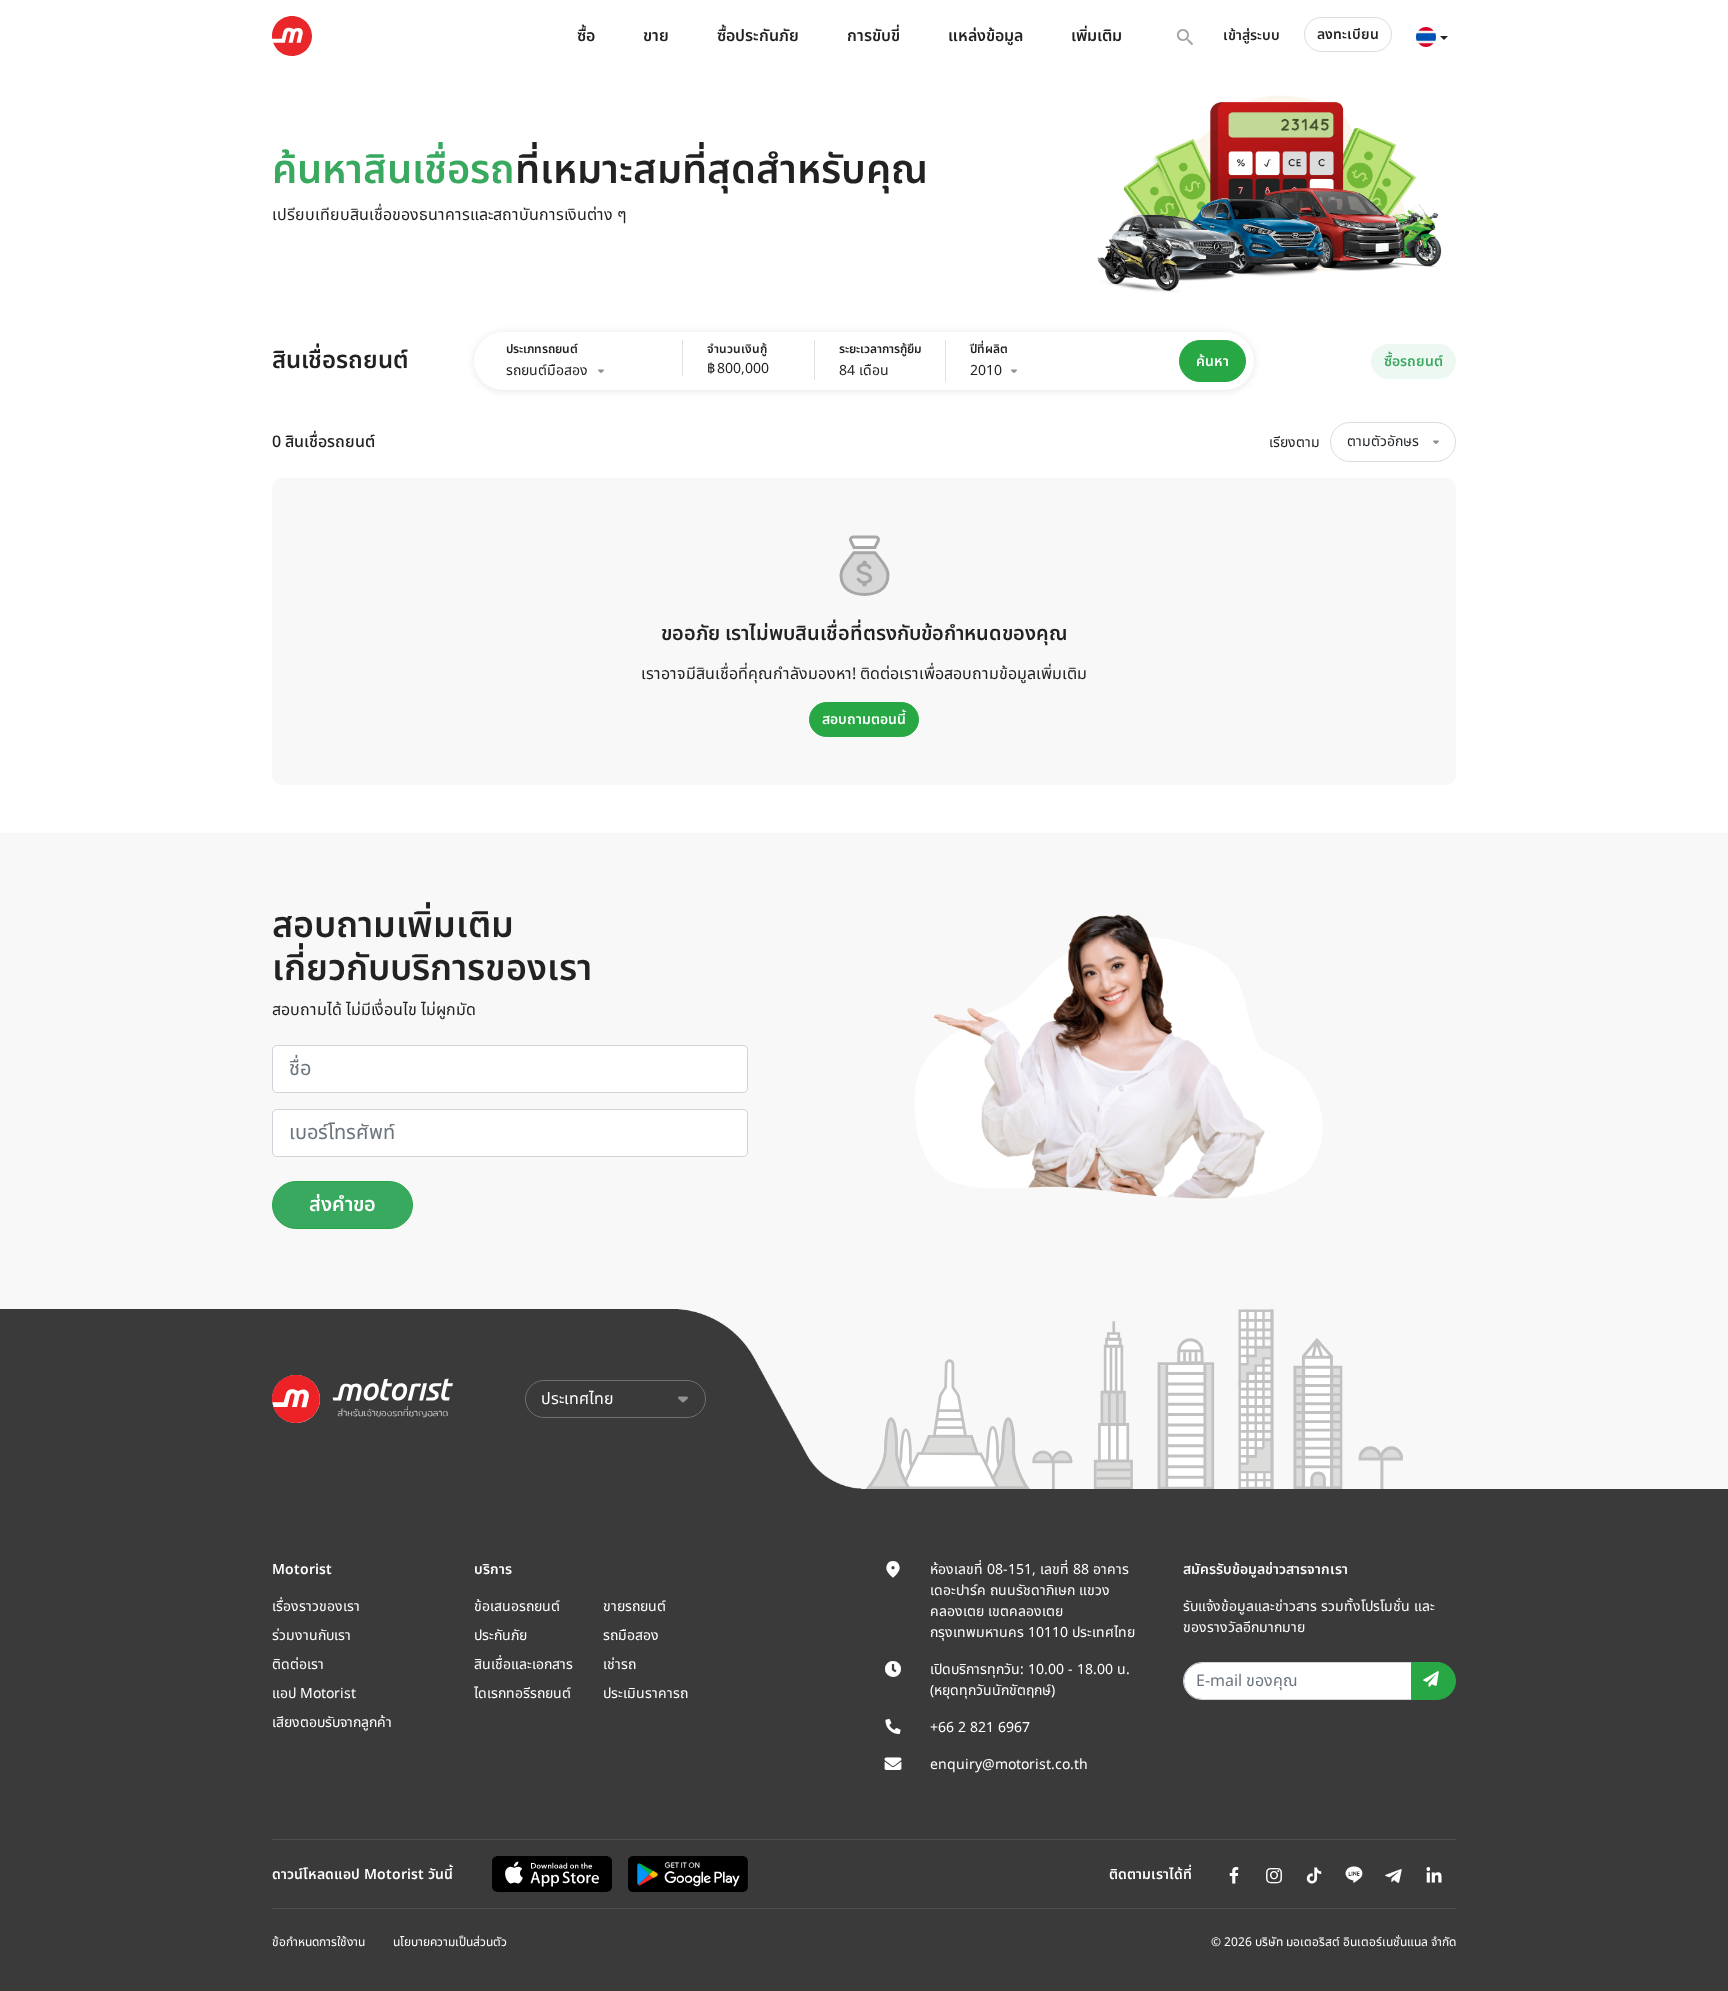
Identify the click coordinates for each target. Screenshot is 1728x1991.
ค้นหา (1212, 361)
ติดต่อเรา (298, 1664)
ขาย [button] (656, 36)
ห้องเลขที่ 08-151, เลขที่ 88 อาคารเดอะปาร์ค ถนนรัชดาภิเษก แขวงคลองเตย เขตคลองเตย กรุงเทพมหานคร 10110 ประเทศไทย (1032, 1601)
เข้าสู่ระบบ (1251, 35)
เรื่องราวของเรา (316, 1606)
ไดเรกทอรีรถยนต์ (522, 1693)
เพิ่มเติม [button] (1096, 36)
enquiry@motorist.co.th (1009, 1764)
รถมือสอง (631, 1635)
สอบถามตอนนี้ (864, 719)
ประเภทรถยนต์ (542, 349)
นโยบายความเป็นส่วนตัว (450, 1942)
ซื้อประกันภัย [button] (758, 36)
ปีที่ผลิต (989, 349)
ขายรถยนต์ (634, 1606)
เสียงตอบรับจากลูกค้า (332, 1722)
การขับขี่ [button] (873, 36)
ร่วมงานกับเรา (311, 1635)
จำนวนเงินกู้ (737, 349)
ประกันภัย (500, 1635)
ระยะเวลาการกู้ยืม (876, 349)
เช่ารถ (619, 1664)
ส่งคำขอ (342, 1205)
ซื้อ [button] (586, 36)
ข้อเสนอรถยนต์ (517, 1606)
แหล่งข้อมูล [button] (985, 36)
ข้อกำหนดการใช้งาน (318, 1942)
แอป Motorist (314, 1693)
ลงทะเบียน (1348, 34)
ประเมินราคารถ (645, 1693)
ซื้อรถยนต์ (1413, 361)
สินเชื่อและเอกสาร (523, 1664)
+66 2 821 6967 (980, 1727)
